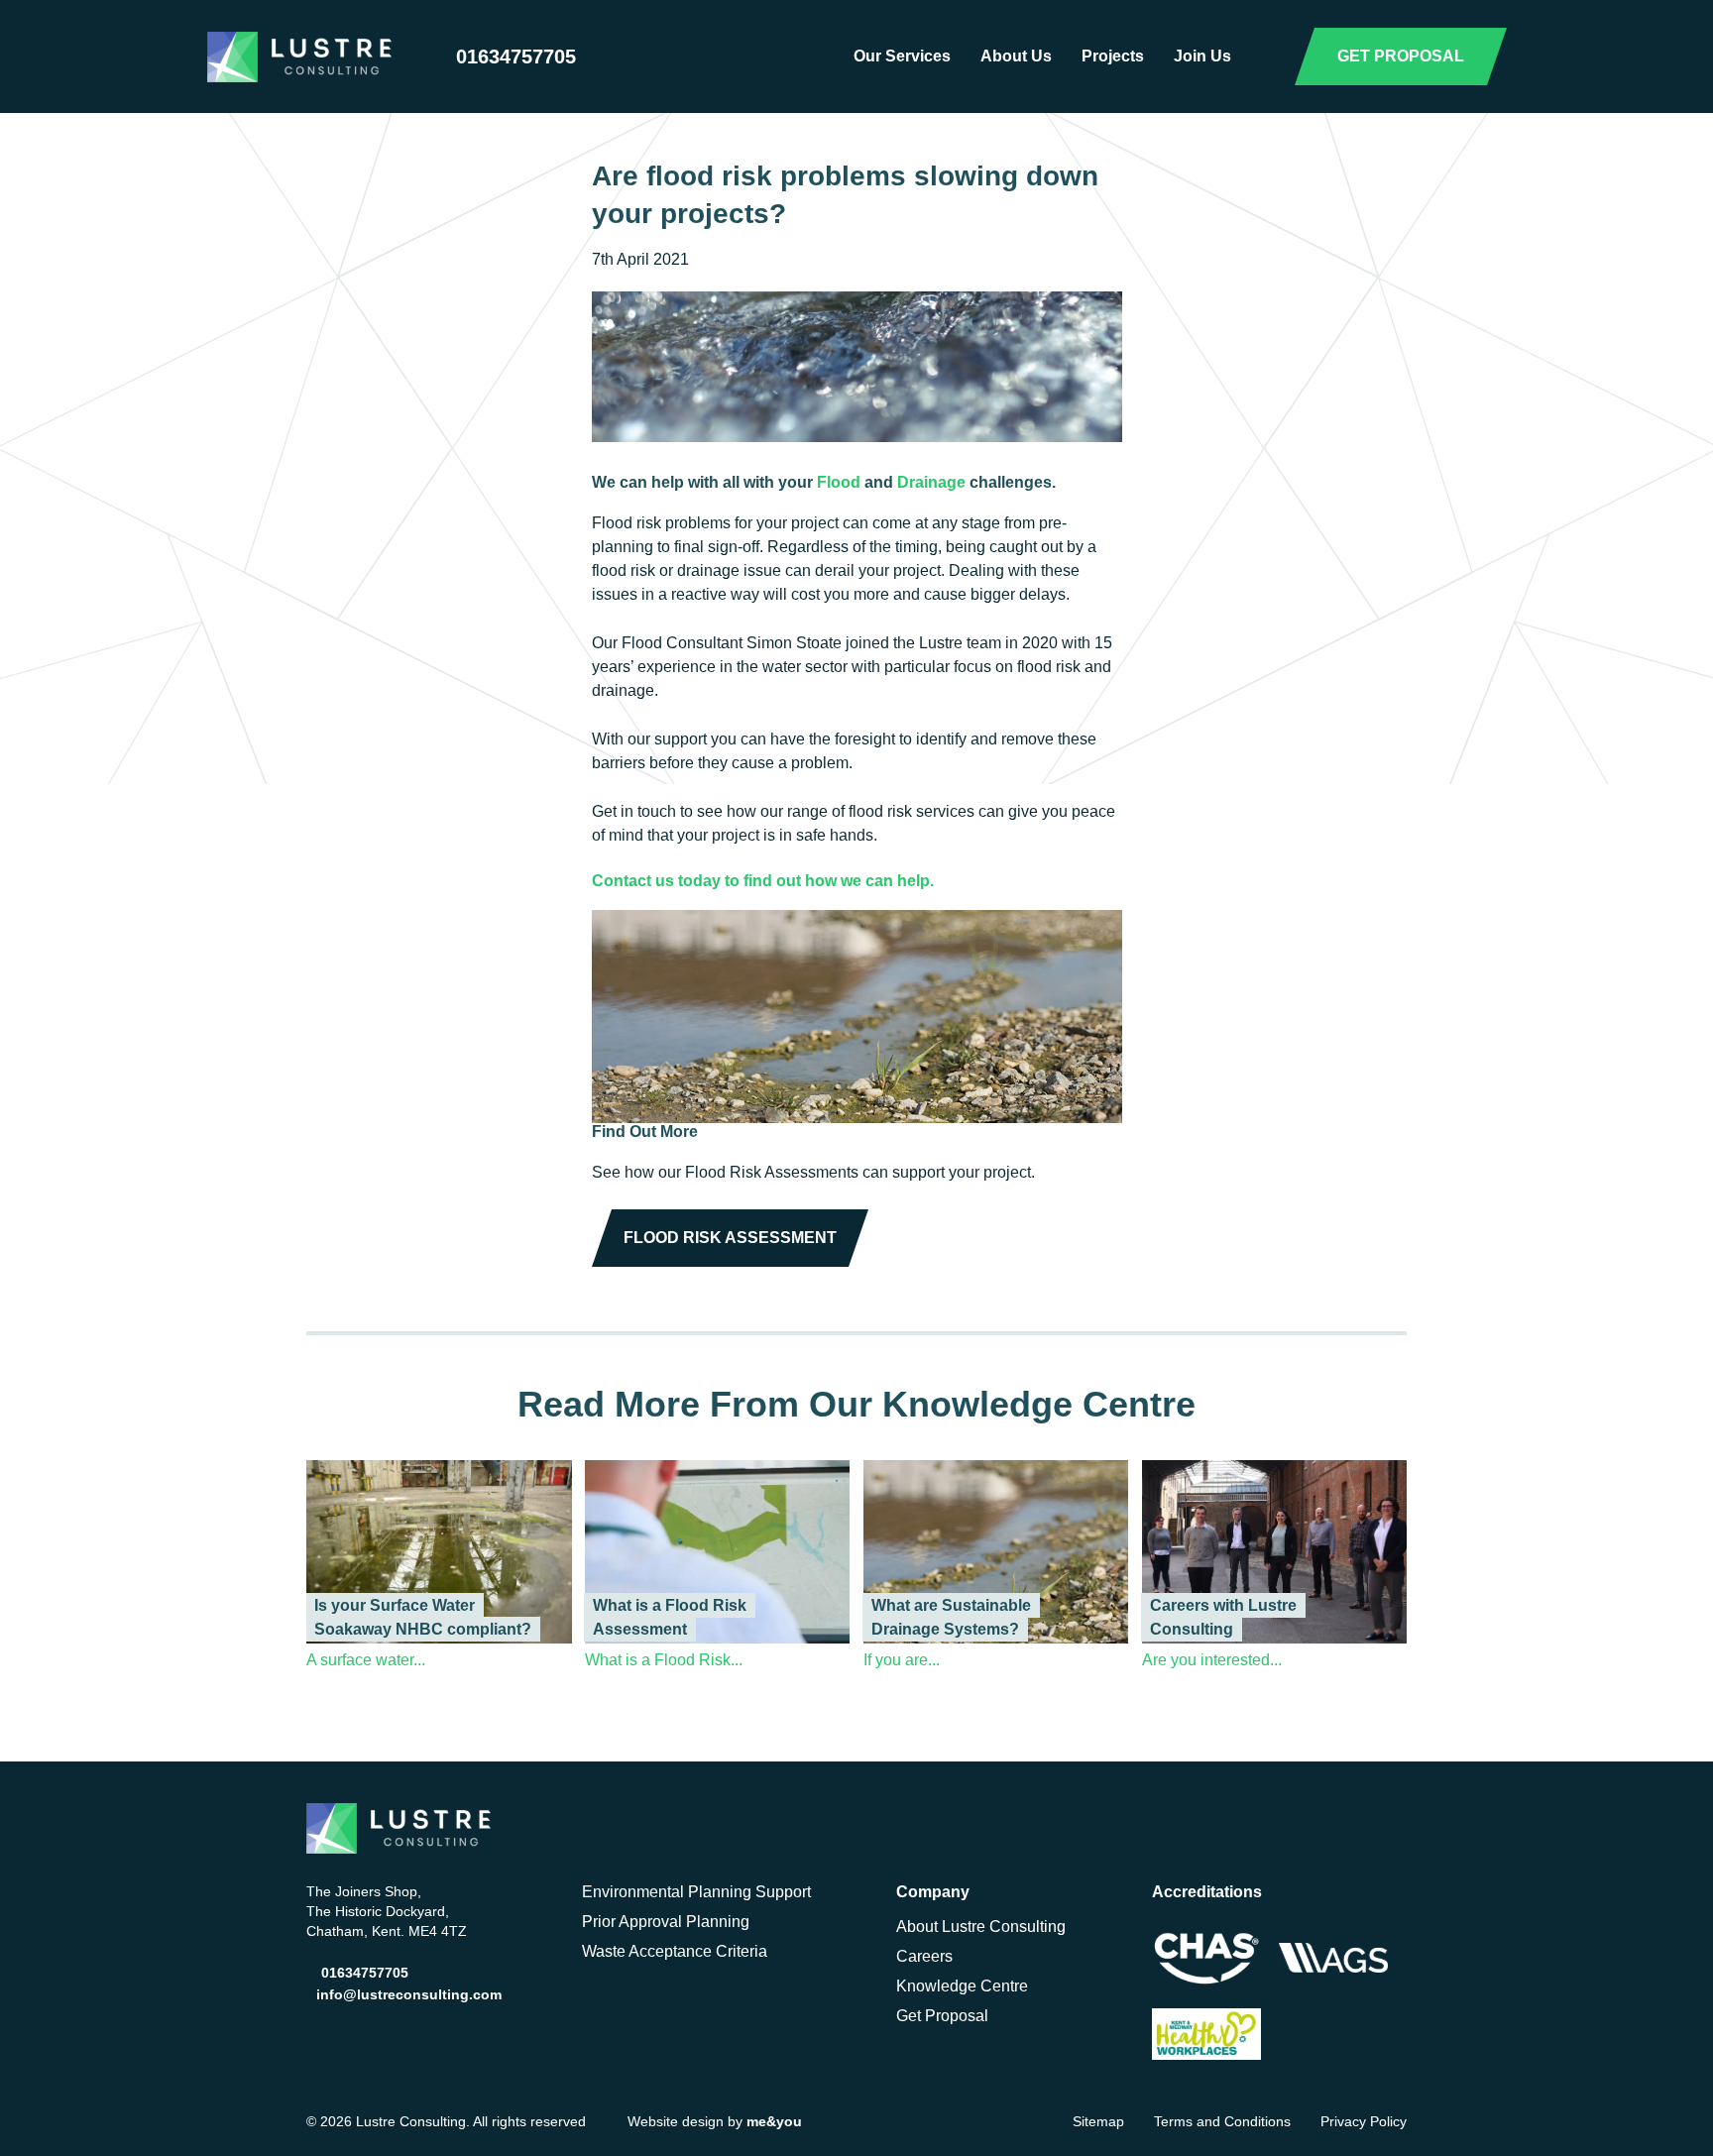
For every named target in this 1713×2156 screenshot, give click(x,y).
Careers (924, 1956)
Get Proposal (942, 2016)
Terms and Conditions (1222, 2121)
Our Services (902, 56)
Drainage (933, 482)
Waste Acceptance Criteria (675, 1951)
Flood (839, 482)
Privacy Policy (1364, 2121)
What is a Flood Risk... (664, 1660)
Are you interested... (1212, 1660)
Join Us (1202, 56)
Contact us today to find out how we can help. (763, 881)
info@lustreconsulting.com (409, 1994)
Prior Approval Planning (666, 1922)
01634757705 (516, 57)
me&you (774, 2121)
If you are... (902, 1660)
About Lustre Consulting (981, 1927)
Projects (1113, 56)
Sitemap (1098, 2121)
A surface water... (366, 1660)
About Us (1016, 56)
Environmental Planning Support (696, 1892)
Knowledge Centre (962, 1986)
